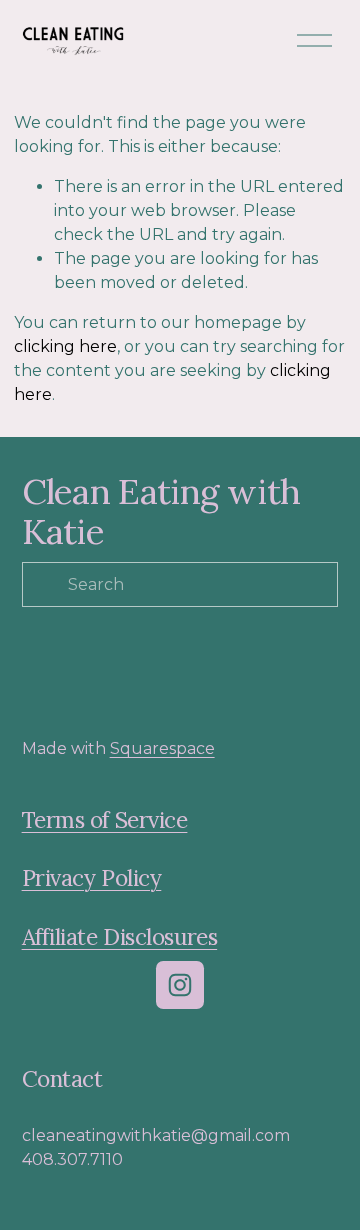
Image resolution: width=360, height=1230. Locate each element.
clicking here (65, 346)
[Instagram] (180, 985)
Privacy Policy (92, 878)
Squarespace (162, 748)
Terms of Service (105, 820)
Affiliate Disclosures (120, 937)
